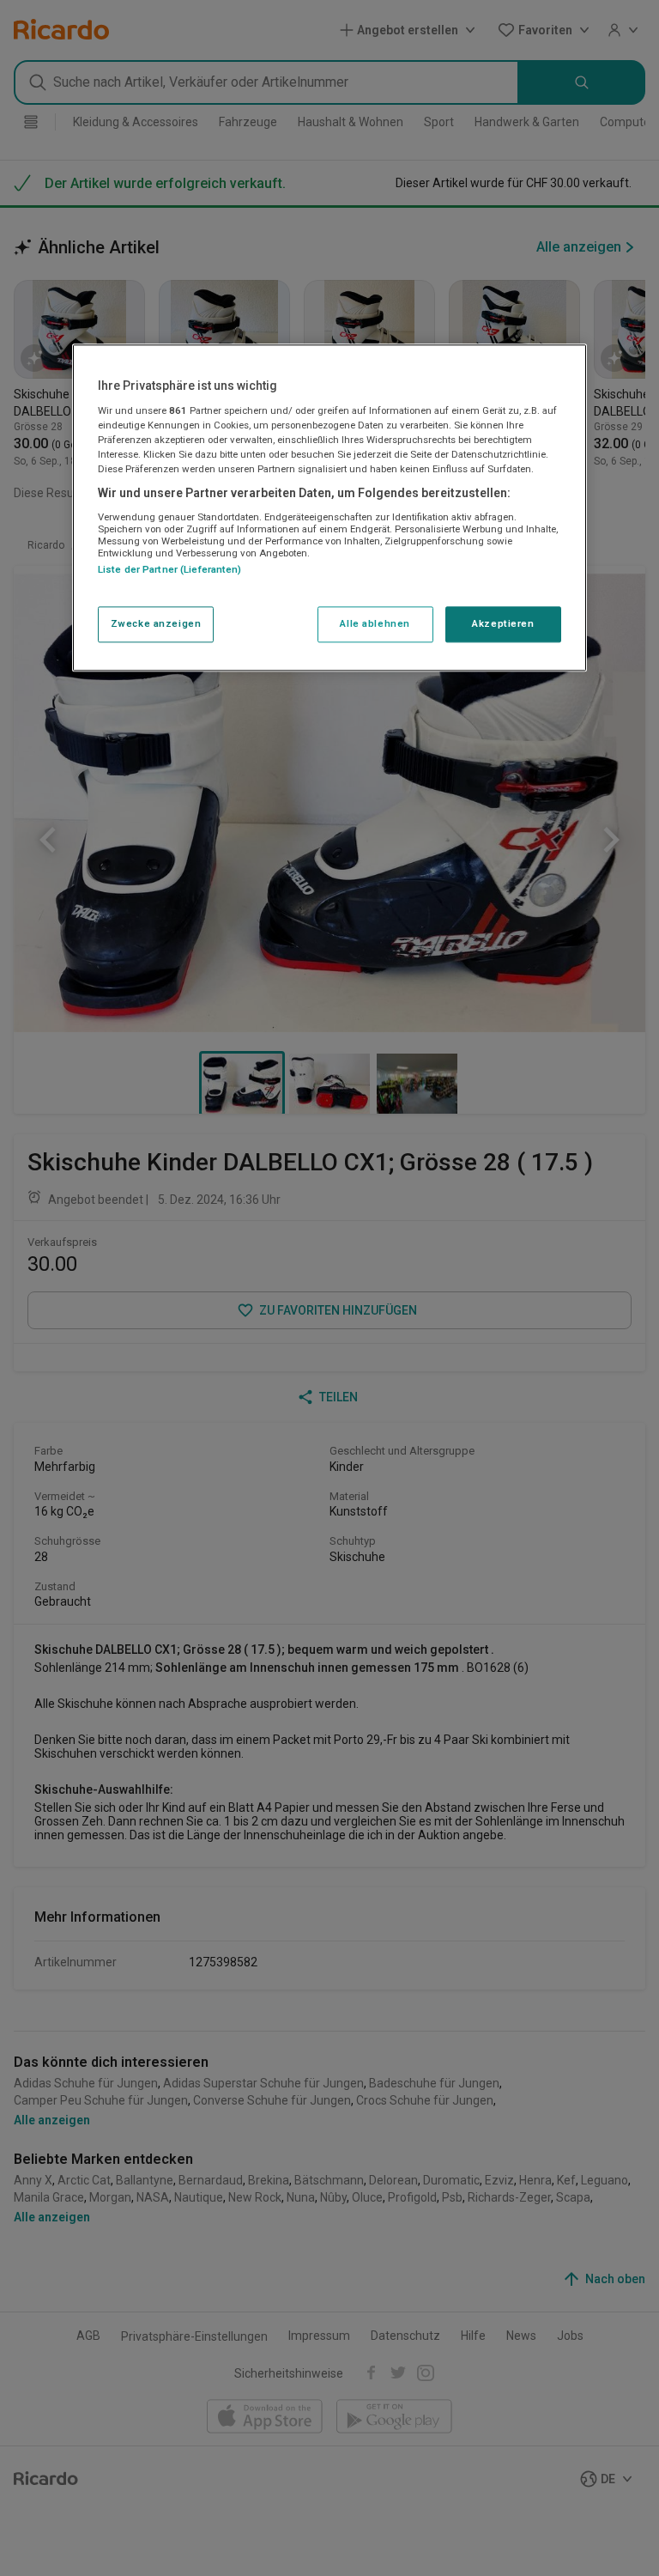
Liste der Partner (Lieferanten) (170, 569)
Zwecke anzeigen (156, 623)
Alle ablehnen (375, 623)
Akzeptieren (503, 623)
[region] (329, 507)
